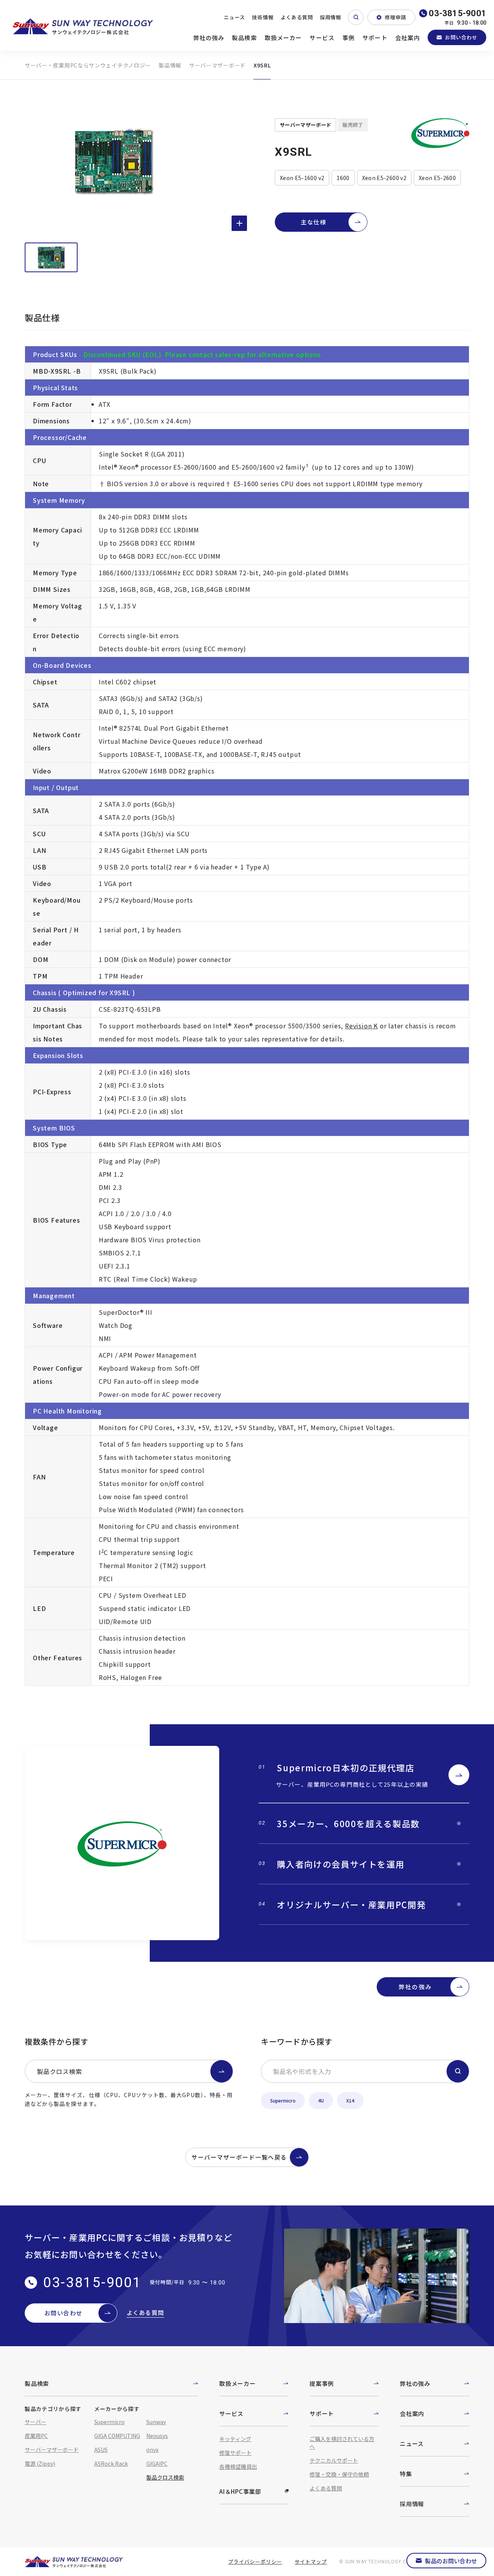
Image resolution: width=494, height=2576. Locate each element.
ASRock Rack (111, 2463)
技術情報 (263, 17)
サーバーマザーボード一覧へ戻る (239, 2157)
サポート (375, 38)
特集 (406, 2474)
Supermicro (283, 2100)
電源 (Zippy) (40, 2463)
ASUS (101, 2450)
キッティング (235, 2439)
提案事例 (322, 2383)
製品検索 (244, 38)
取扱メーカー (283, 38)
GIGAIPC (157, 2463)
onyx (152, 2450)
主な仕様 (313, 222)
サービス (322, 38)
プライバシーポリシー (255, 2562)
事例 (349, 38)
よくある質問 (297, 17)
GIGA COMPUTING (117, 2436)
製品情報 (170, 65)
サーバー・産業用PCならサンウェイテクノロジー (88, 65)
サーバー (36, 2422)
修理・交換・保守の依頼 (339, 2474)
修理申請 (396, 17)
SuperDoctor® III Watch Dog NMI (126, 1325)
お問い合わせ (461, 37)
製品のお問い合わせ (451, 2561)
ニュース (234, 17)
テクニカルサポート (334, 2460)
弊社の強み (209, 38)
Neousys (157, 2436)
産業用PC (36, 2436)
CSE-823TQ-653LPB (130, 1009)
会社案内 (408, 38)
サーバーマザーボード (217, 65)
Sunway (156, 2422)
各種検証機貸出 (238, 2466)
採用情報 (331, 17)
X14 (350, 2100)
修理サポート (235, 2453)
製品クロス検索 (59, 2071)
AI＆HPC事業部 (240, 2491)
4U (321, 2100)
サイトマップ (311, 2562)
